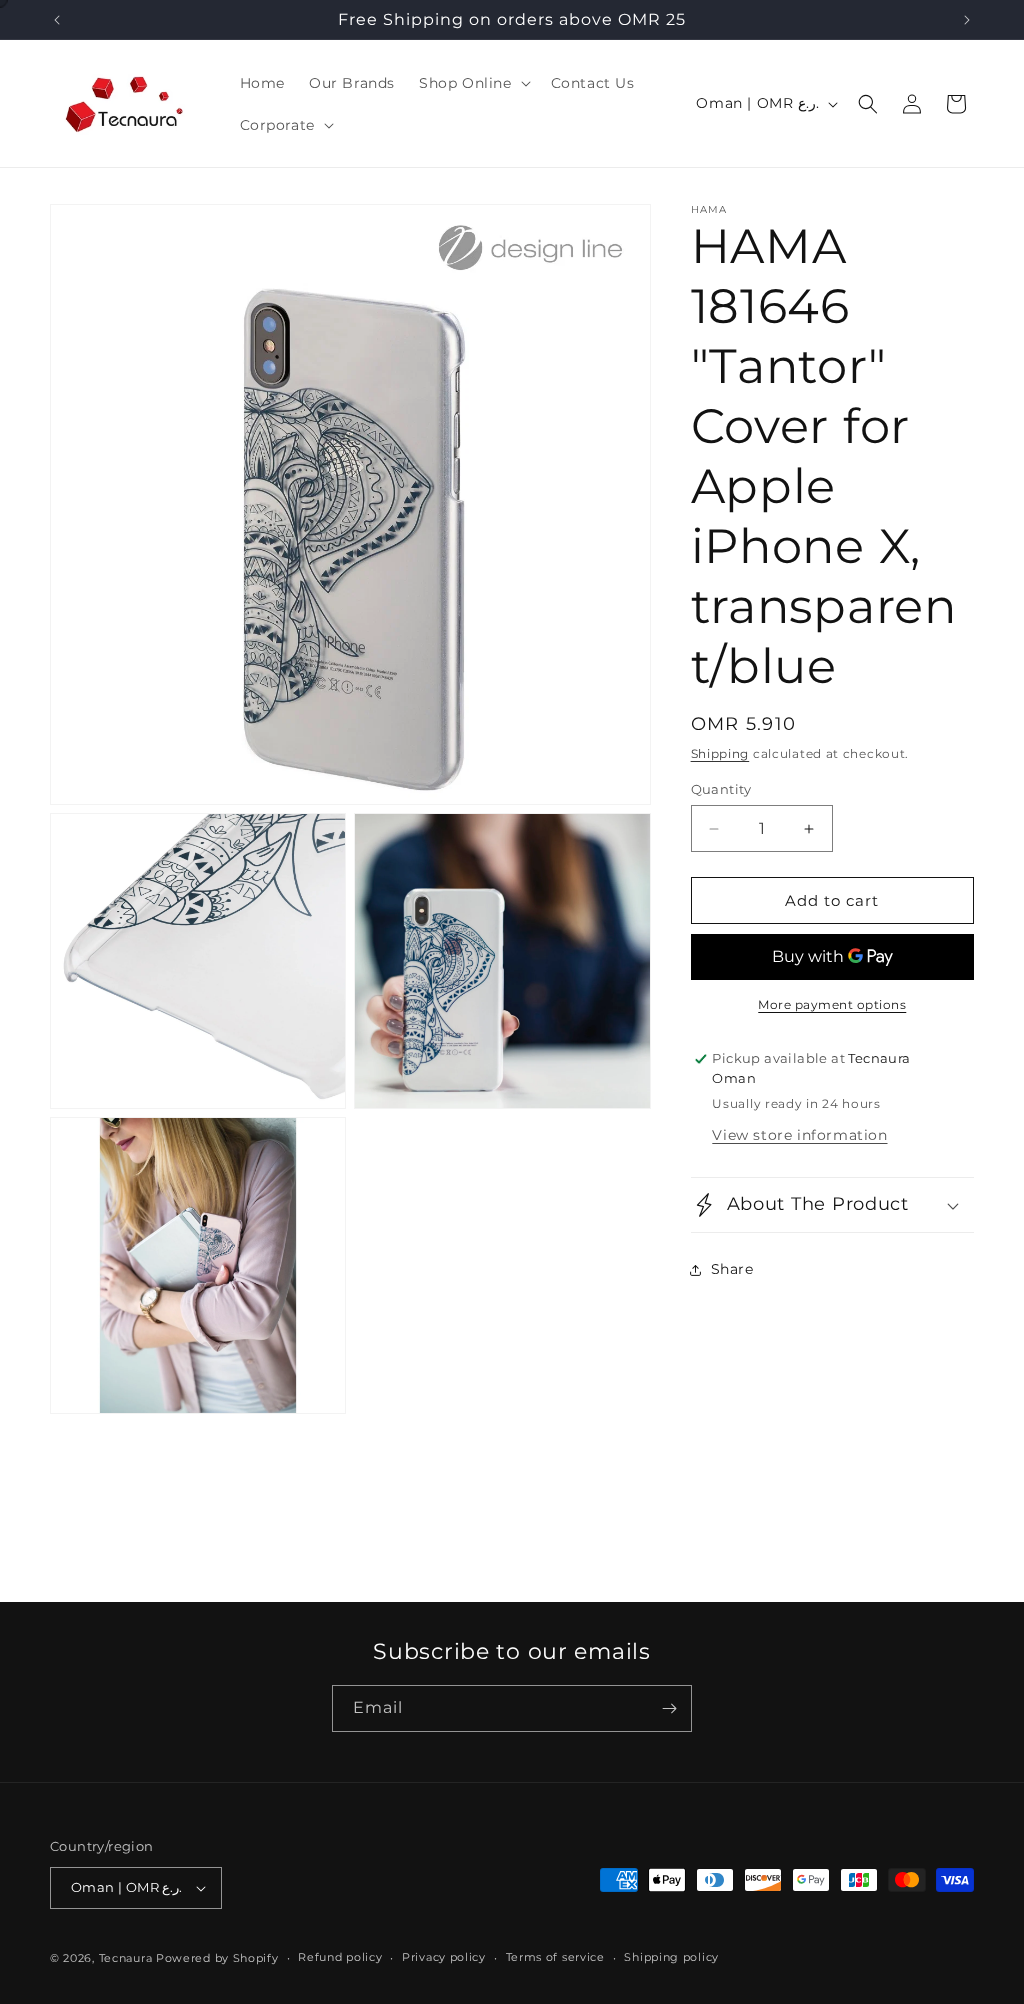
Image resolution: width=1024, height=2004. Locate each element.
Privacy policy (444, 1957)
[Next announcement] (967, 20)
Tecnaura (126, 1958)
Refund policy (340, 1957)
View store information (799, 1135)
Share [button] (732, 1269)
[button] (473, 83)
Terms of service (555, 1957)
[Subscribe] (669, 1708)
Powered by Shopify (217, 1958)
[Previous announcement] (57, 20)
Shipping (720, 753)
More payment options (832, 1004)
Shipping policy (671, 1957)
